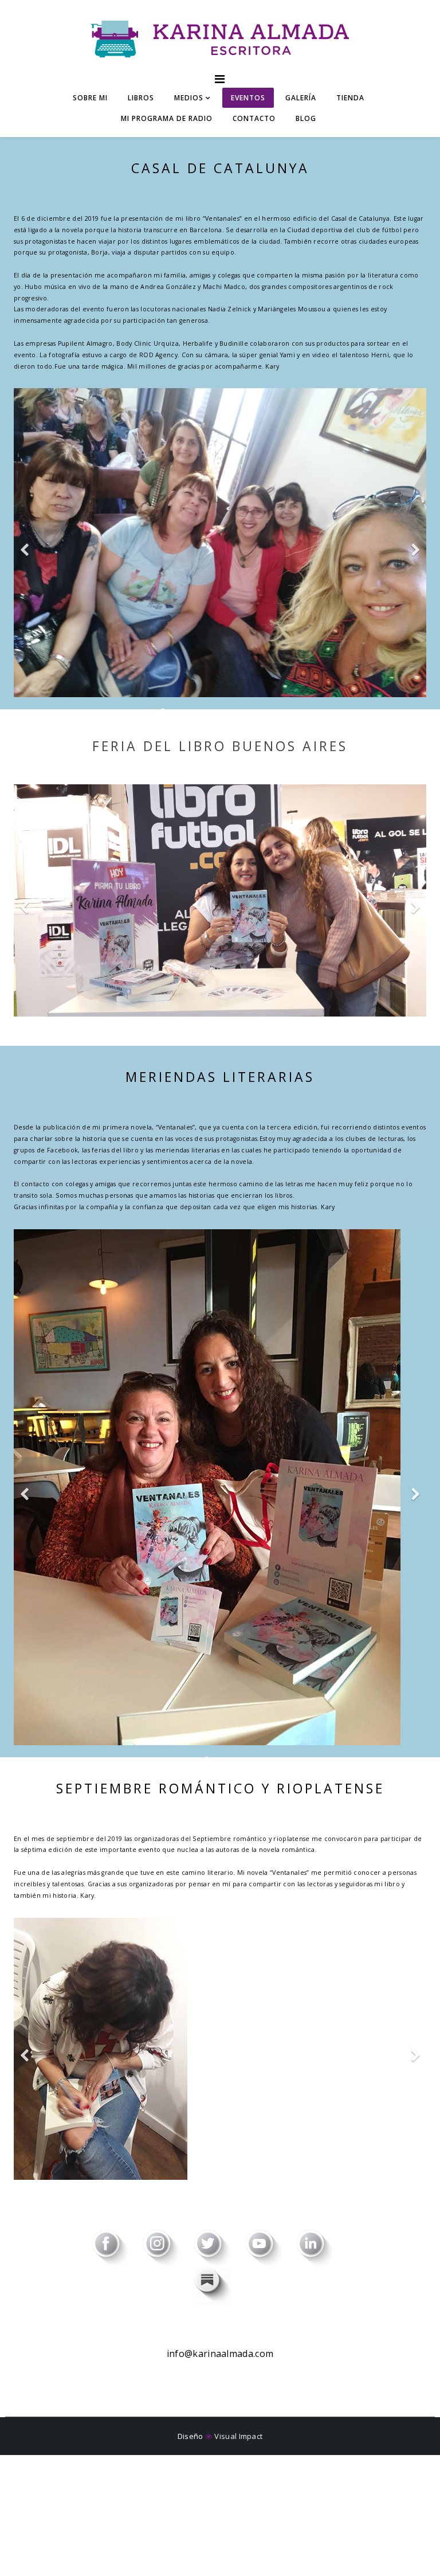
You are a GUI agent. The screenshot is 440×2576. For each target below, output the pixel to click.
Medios (189, 98)
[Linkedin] (322, 2249)
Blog (306, 118)
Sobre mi (90, 98)
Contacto (254, 118)
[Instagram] (169, 2249)
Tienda (350, 98)
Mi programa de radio (167, 118)
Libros (141, 98)
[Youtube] (271, 2249)
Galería (301, 98)
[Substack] (220, 2286)
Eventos (248, 98)
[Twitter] (220, 2249)
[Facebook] (118, 2249)
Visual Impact (237, 2436)
